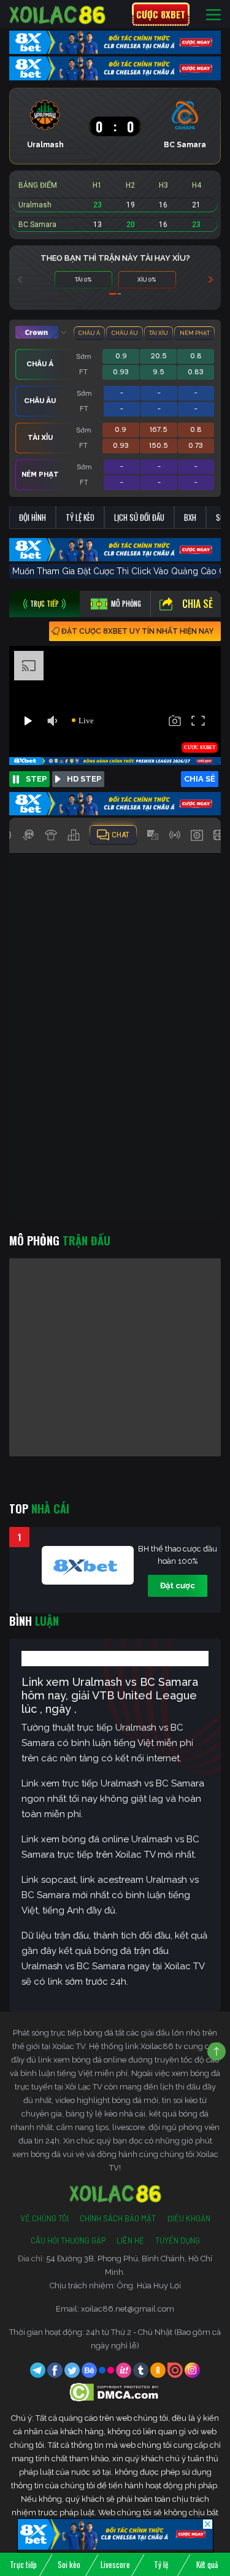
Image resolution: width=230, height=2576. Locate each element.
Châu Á (89, 333)
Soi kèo (69, 2564)
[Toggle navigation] (213, 14)
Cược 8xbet (161, 14)
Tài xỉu (159, 333)
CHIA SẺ (200, 779)
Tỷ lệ (161, 2564)
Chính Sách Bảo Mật (118, 2218)
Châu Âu (125, 333)
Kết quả (207, 2564)
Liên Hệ (130, 2240)
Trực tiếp (23, 2564)
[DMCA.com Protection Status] (115, 2392)
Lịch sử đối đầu (139, 517)
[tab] (44, 604)
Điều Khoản (189, 2218)
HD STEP (84, 779)
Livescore (115, 2564)
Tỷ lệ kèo (80, 517)
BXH (190, 517)
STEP (36, 779)
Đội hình (33, 517)
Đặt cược (178, 1586)
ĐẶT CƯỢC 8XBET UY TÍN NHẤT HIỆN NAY (137, 631)
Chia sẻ (197, 604)
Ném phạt (195, 333)
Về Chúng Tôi (44, 2218)
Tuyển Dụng (178, 2240)
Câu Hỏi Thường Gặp (68, 2240)
